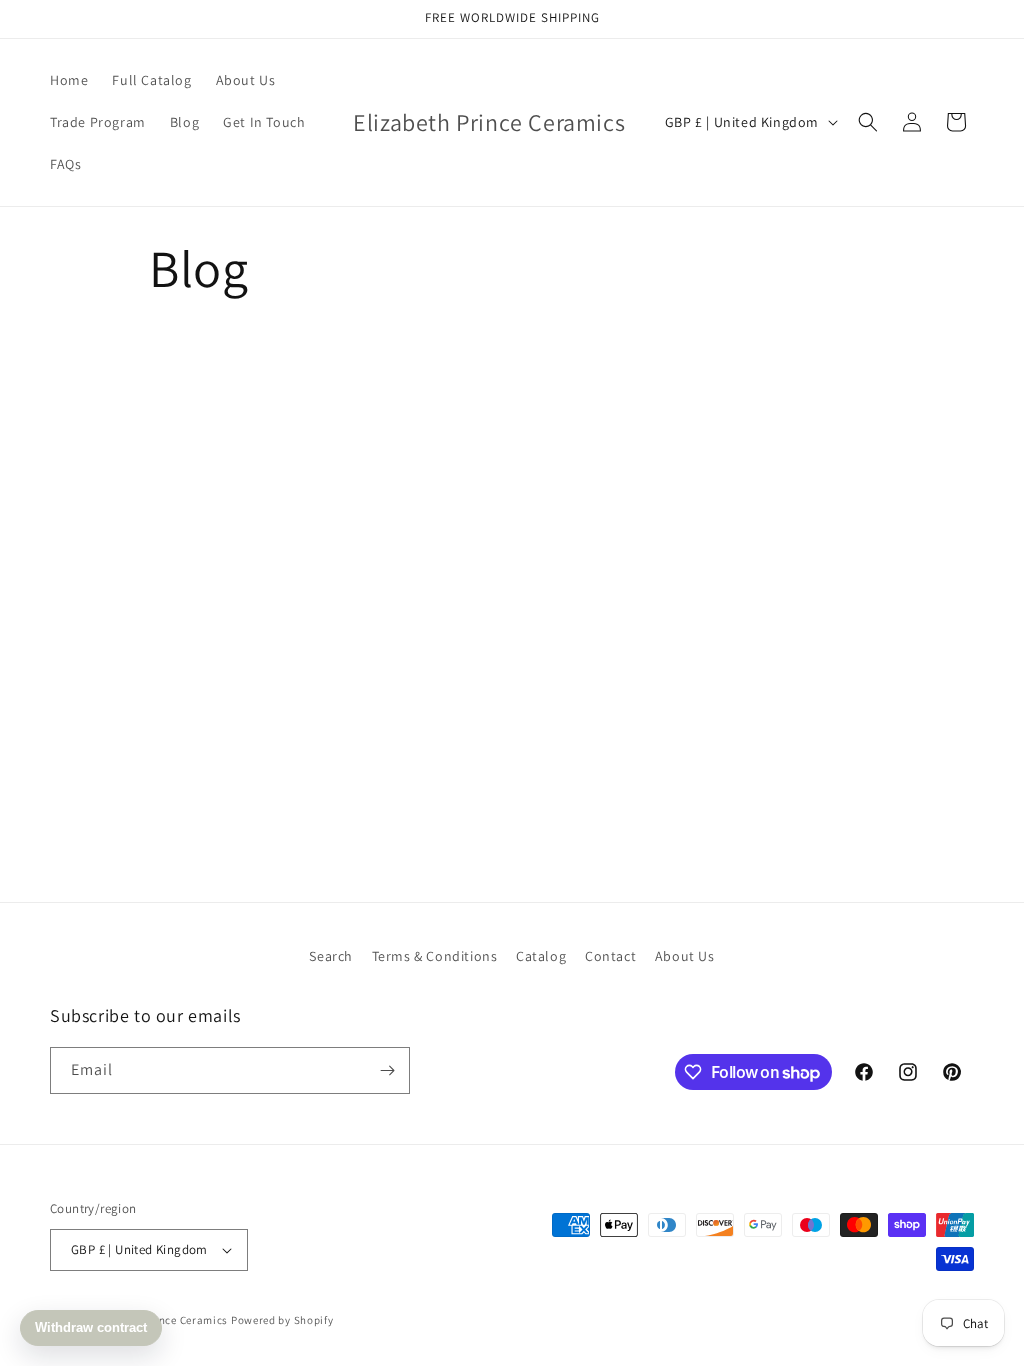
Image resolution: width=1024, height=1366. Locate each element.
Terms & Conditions (435, 956)
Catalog (541, 956)
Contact (610, 956)
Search (331, 956)
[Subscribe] (387, 1070)
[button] (868, 122)
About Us (685, 956)
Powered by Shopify (282, 1320)
